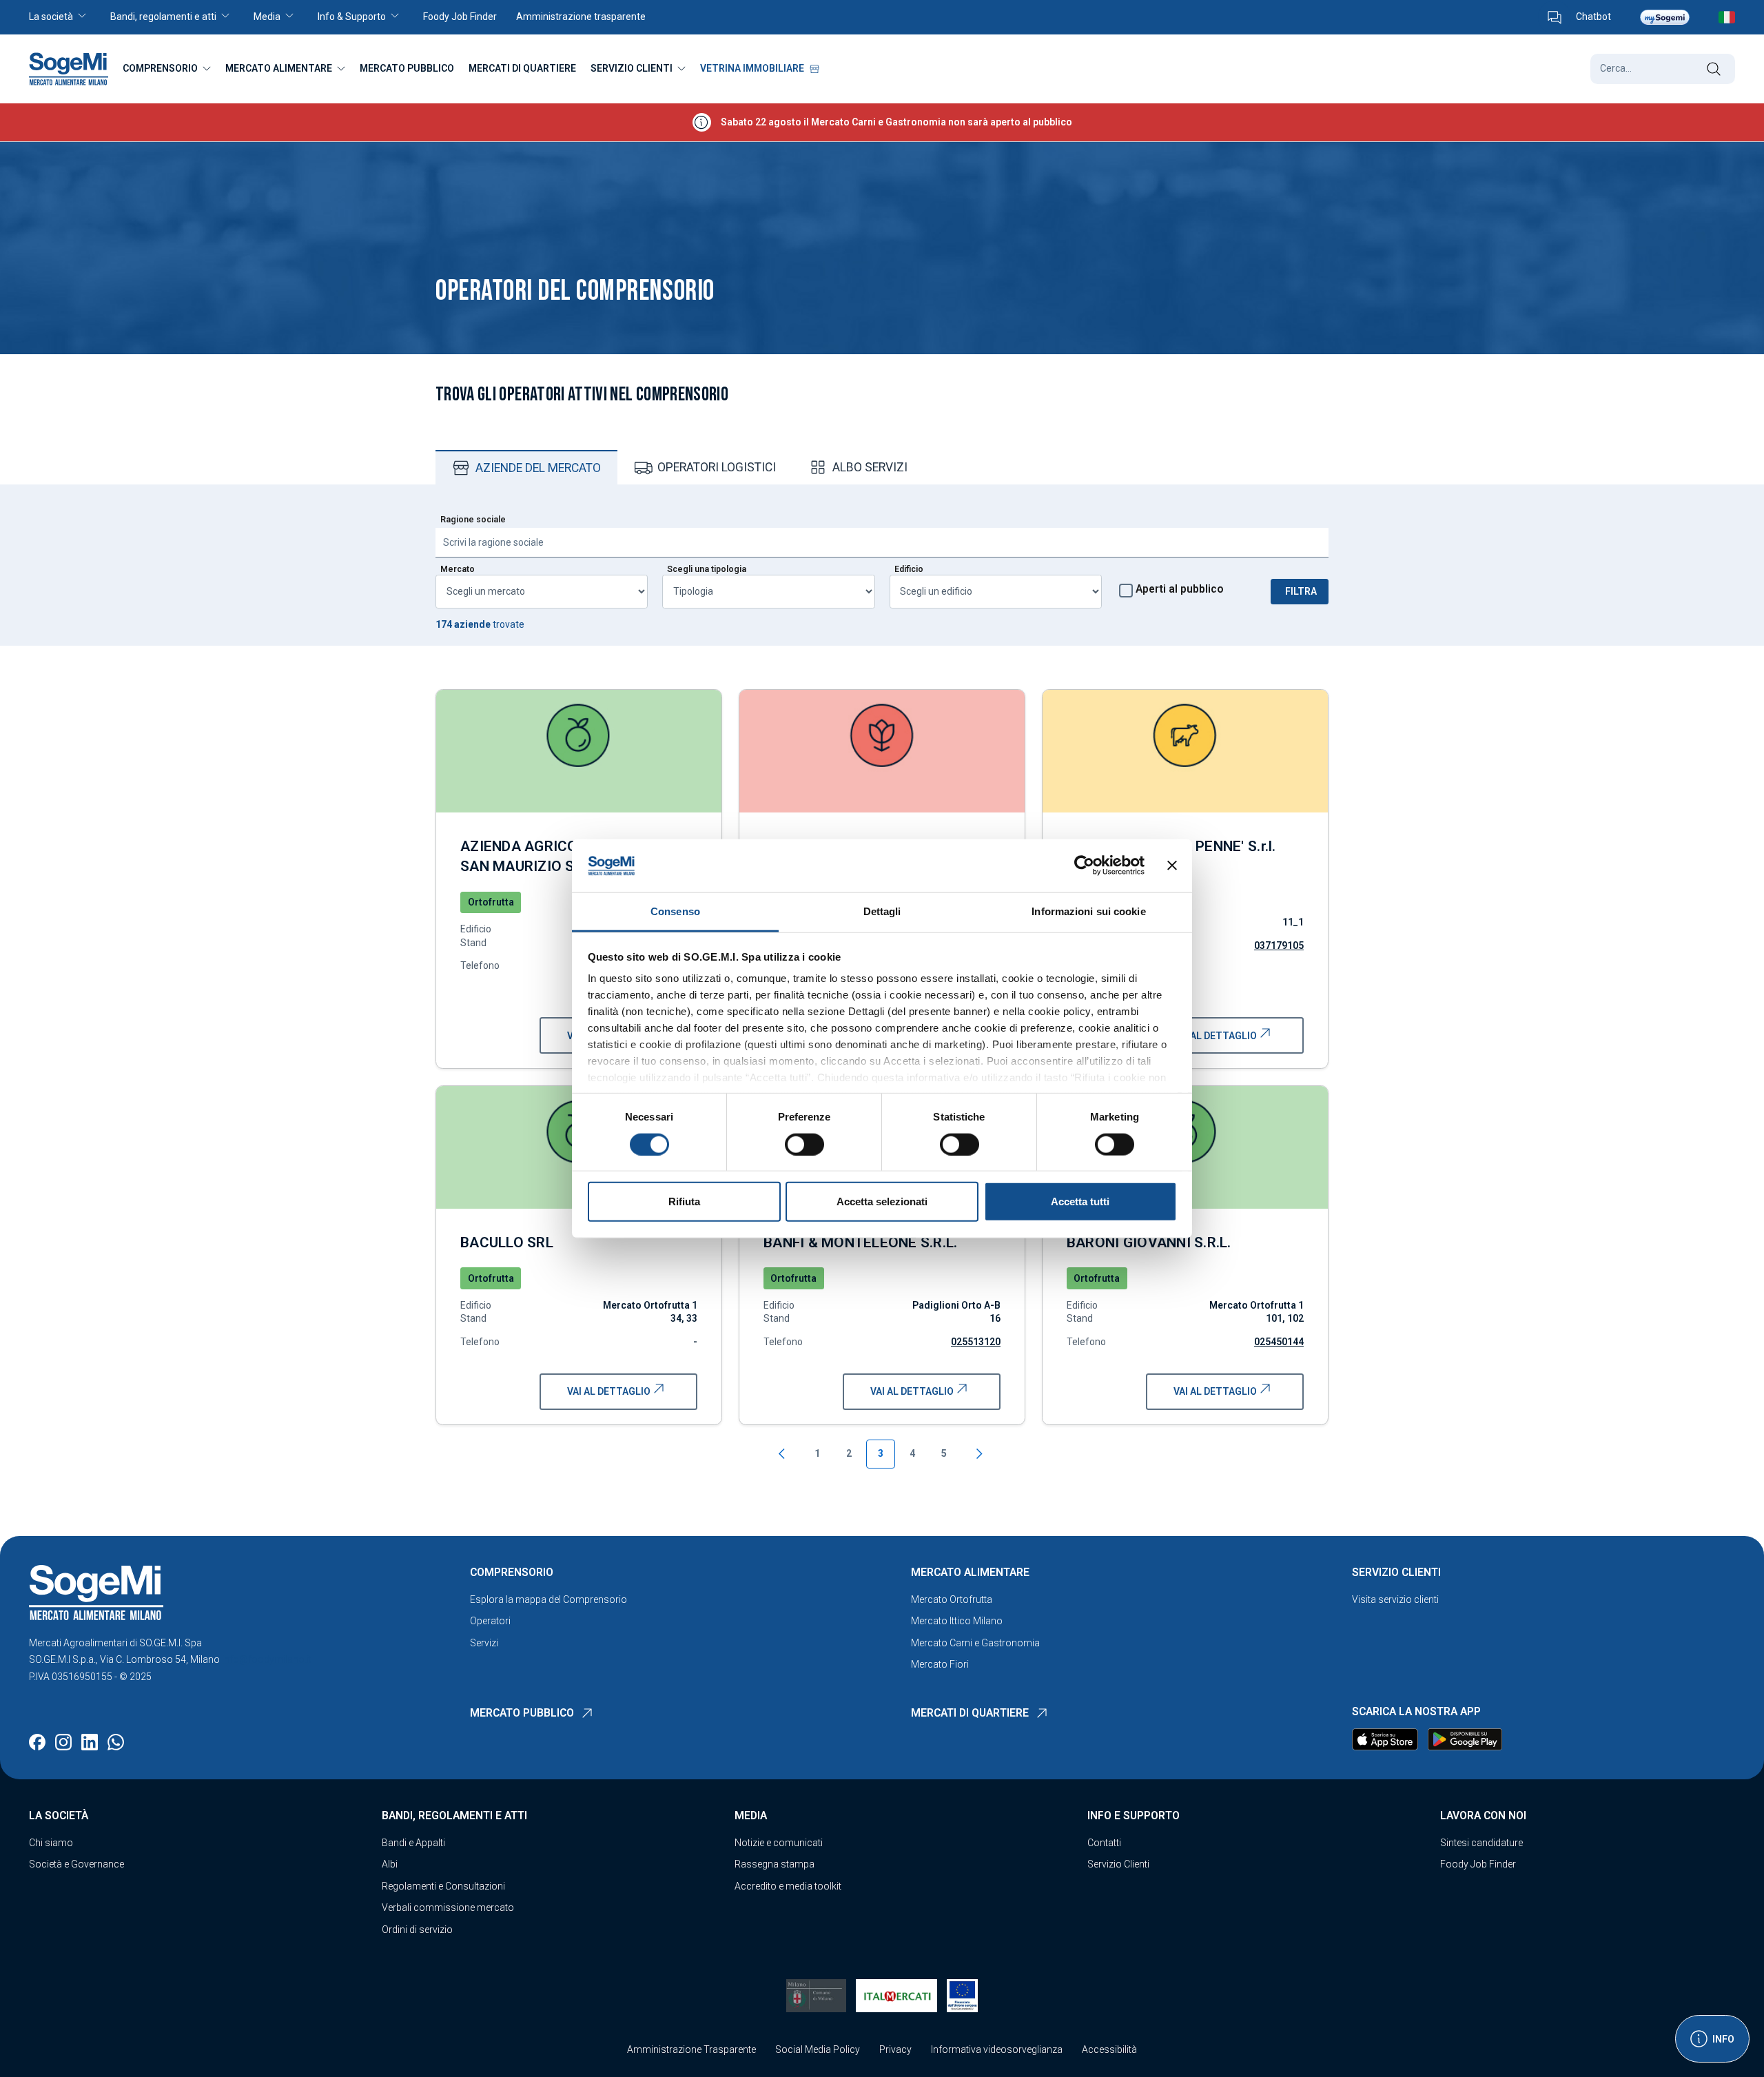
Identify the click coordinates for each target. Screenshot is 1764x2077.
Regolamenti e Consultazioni (443, 1886)
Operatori (490, 1621)
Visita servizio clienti (1395, 1599)
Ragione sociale (473, 520)
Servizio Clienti (1118, 1864)
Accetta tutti (1080, 1201)
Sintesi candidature (1481, 1843)
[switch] (804, 1144)
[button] (65, 17)
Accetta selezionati (882, 1201)
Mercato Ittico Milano (957, 1621)
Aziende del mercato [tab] (538, 468)
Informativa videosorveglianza (997, 2049)
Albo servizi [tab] (870, 467)
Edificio (909, 569)
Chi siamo (51, 1843)
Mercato (458, 569)
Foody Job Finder (1478, 1864)
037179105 (1279, 945)
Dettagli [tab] (882, 911)
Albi (390, 1864)
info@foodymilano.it (267, 1659)
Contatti (1104, 1843)
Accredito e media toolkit (788, 1886)
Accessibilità (1109, 2049)
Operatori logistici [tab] (717, 467)
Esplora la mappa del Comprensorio (548, 1599)
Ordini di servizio (417, 1930)
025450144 (1279, 1342)
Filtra (1301, 591)
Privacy (895, 2049)
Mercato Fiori (940, 1664)
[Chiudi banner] (1172, 866)
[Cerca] (1713, 69)
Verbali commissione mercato (448, 1907)
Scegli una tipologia (707, 569)
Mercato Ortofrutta (952, 1599)
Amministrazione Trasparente (691, 2049)
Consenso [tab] (675, 911)
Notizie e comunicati (779, 1843)
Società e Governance (76, 1864)
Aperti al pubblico (1180, 589)
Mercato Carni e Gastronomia (975, 1643)
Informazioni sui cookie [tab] (1088, 911)
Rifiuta (684, 1201)
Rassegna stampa (775, 1864)
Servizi (484, 1643)
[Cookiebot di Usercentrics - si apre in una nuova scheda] (1084, 866)
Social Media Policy (818, 2049)
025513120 (976, 1342)
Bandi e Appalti (413, 1843)
